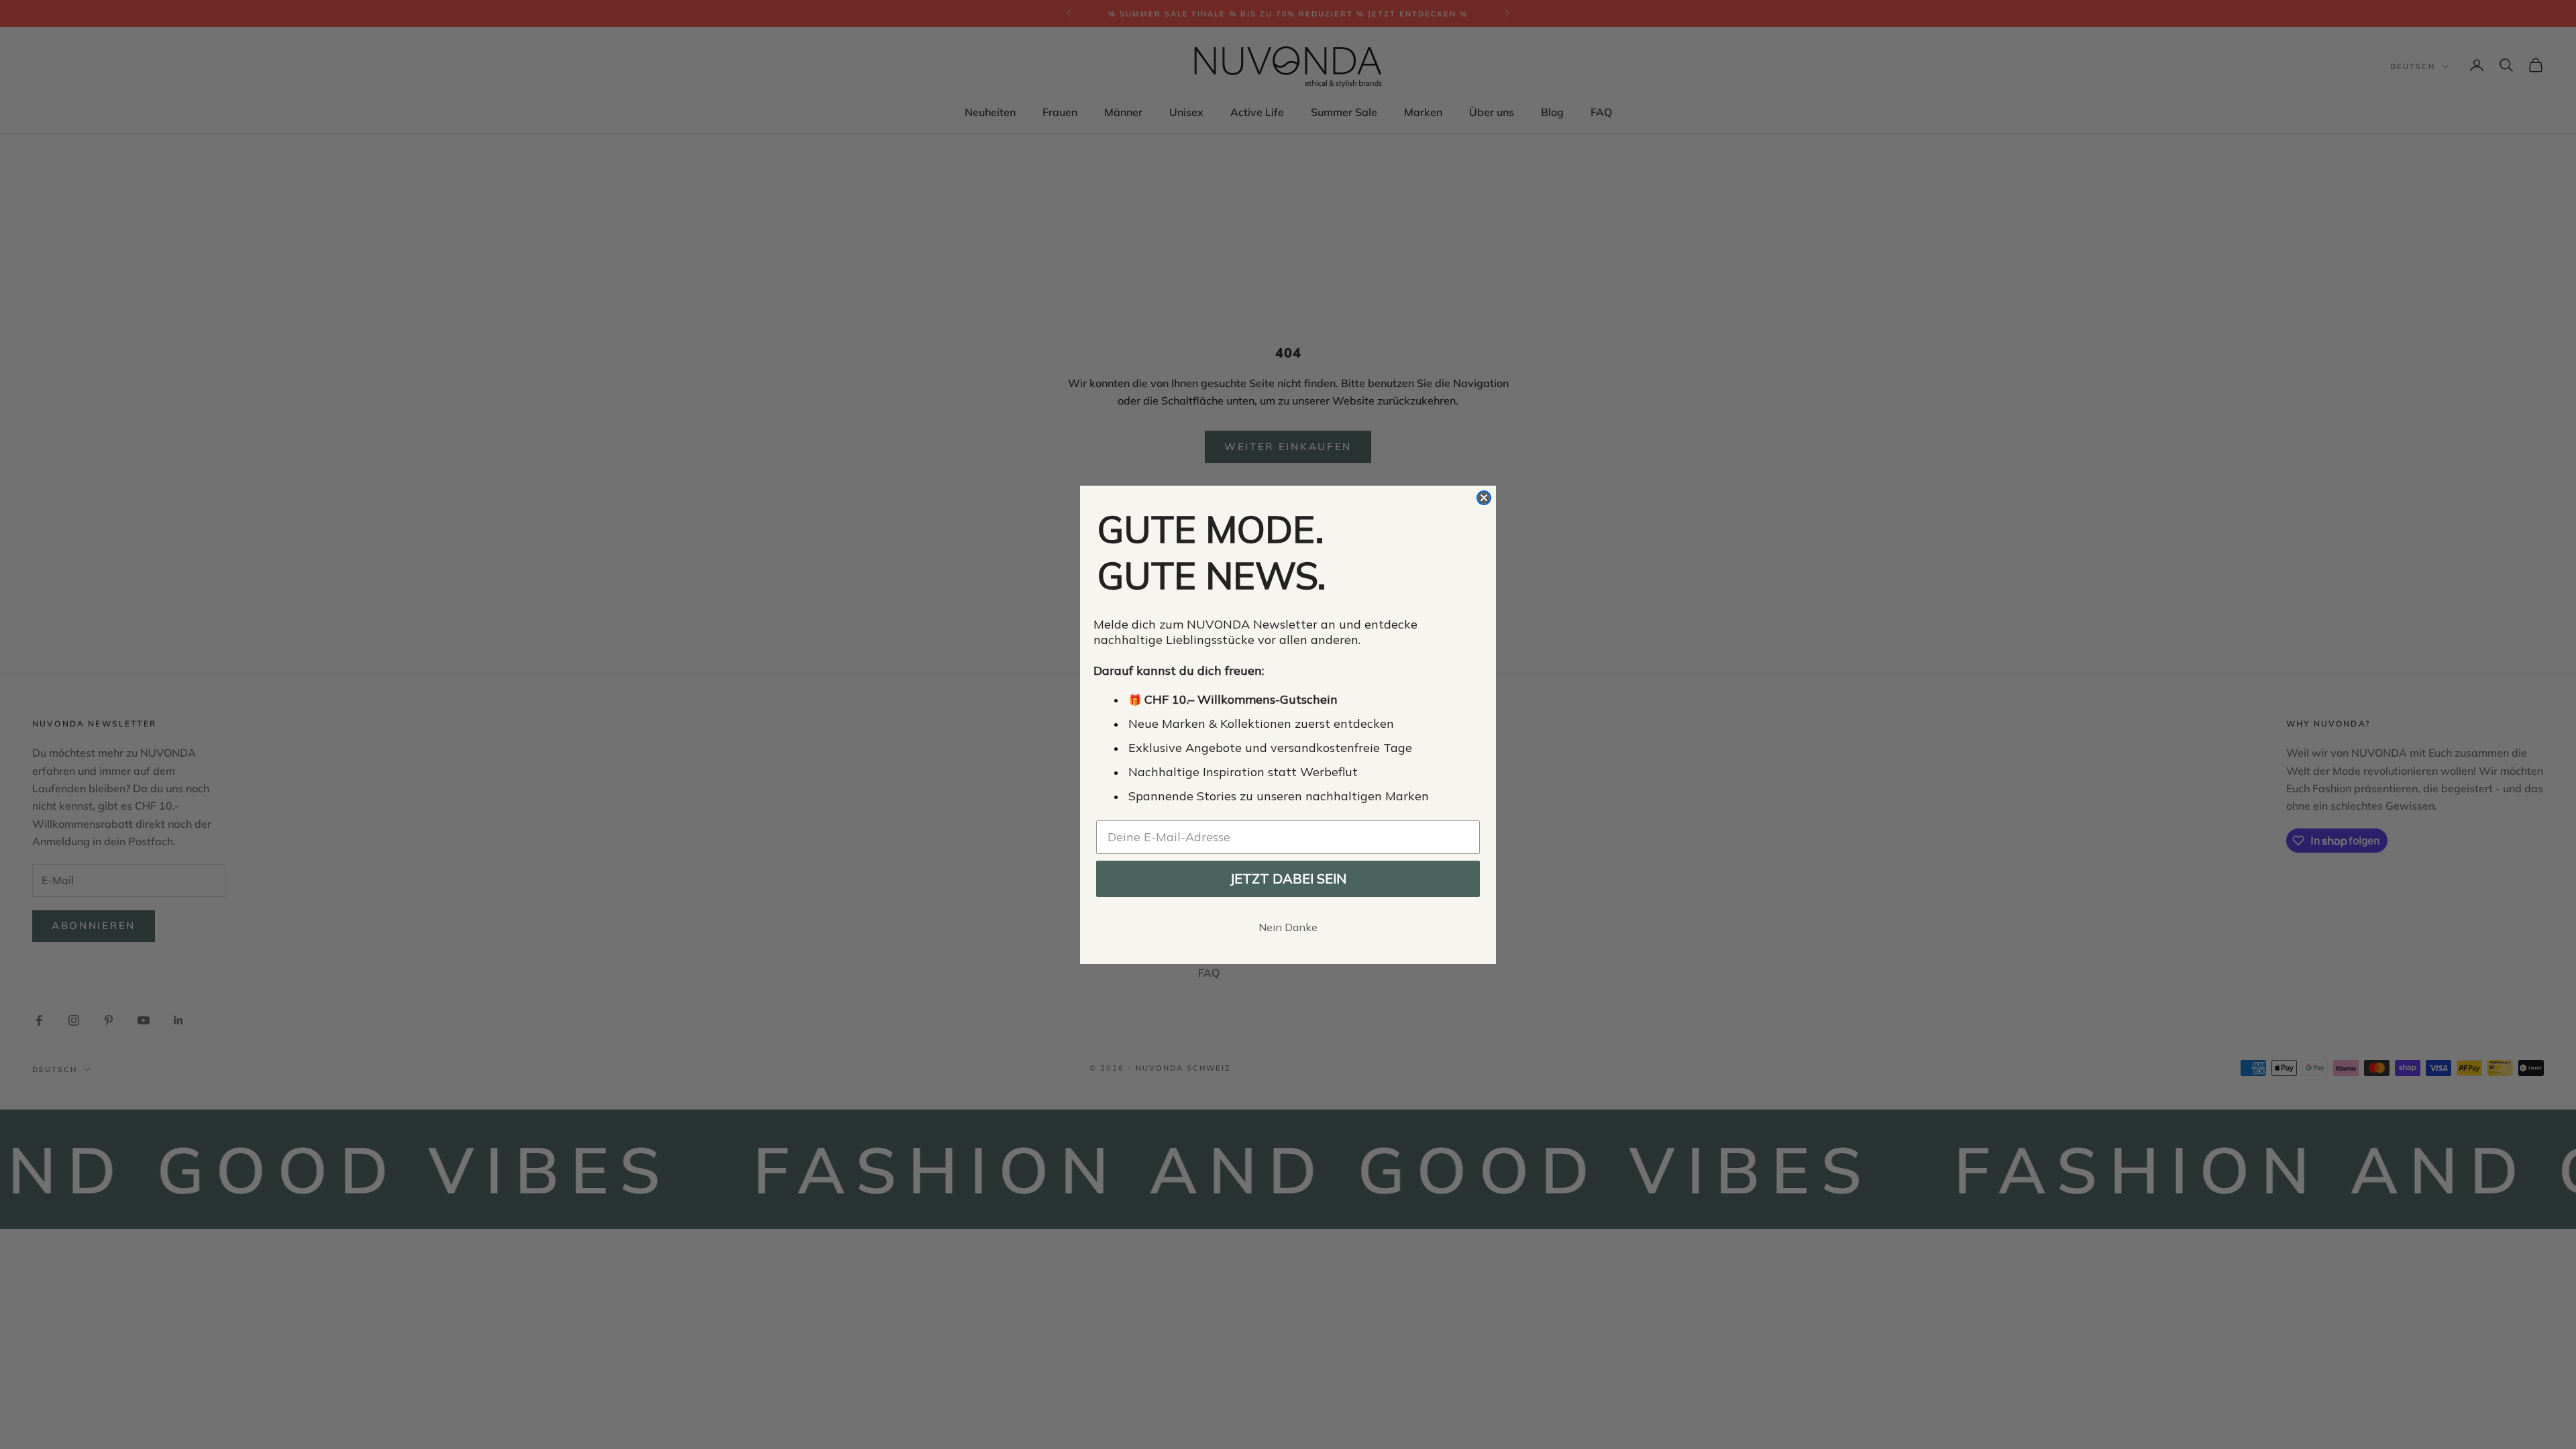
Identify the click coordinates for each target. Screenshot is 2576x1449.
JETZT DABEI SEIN (1288, 878)
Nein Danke (1288, 927)
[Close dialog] (1484, 498)
